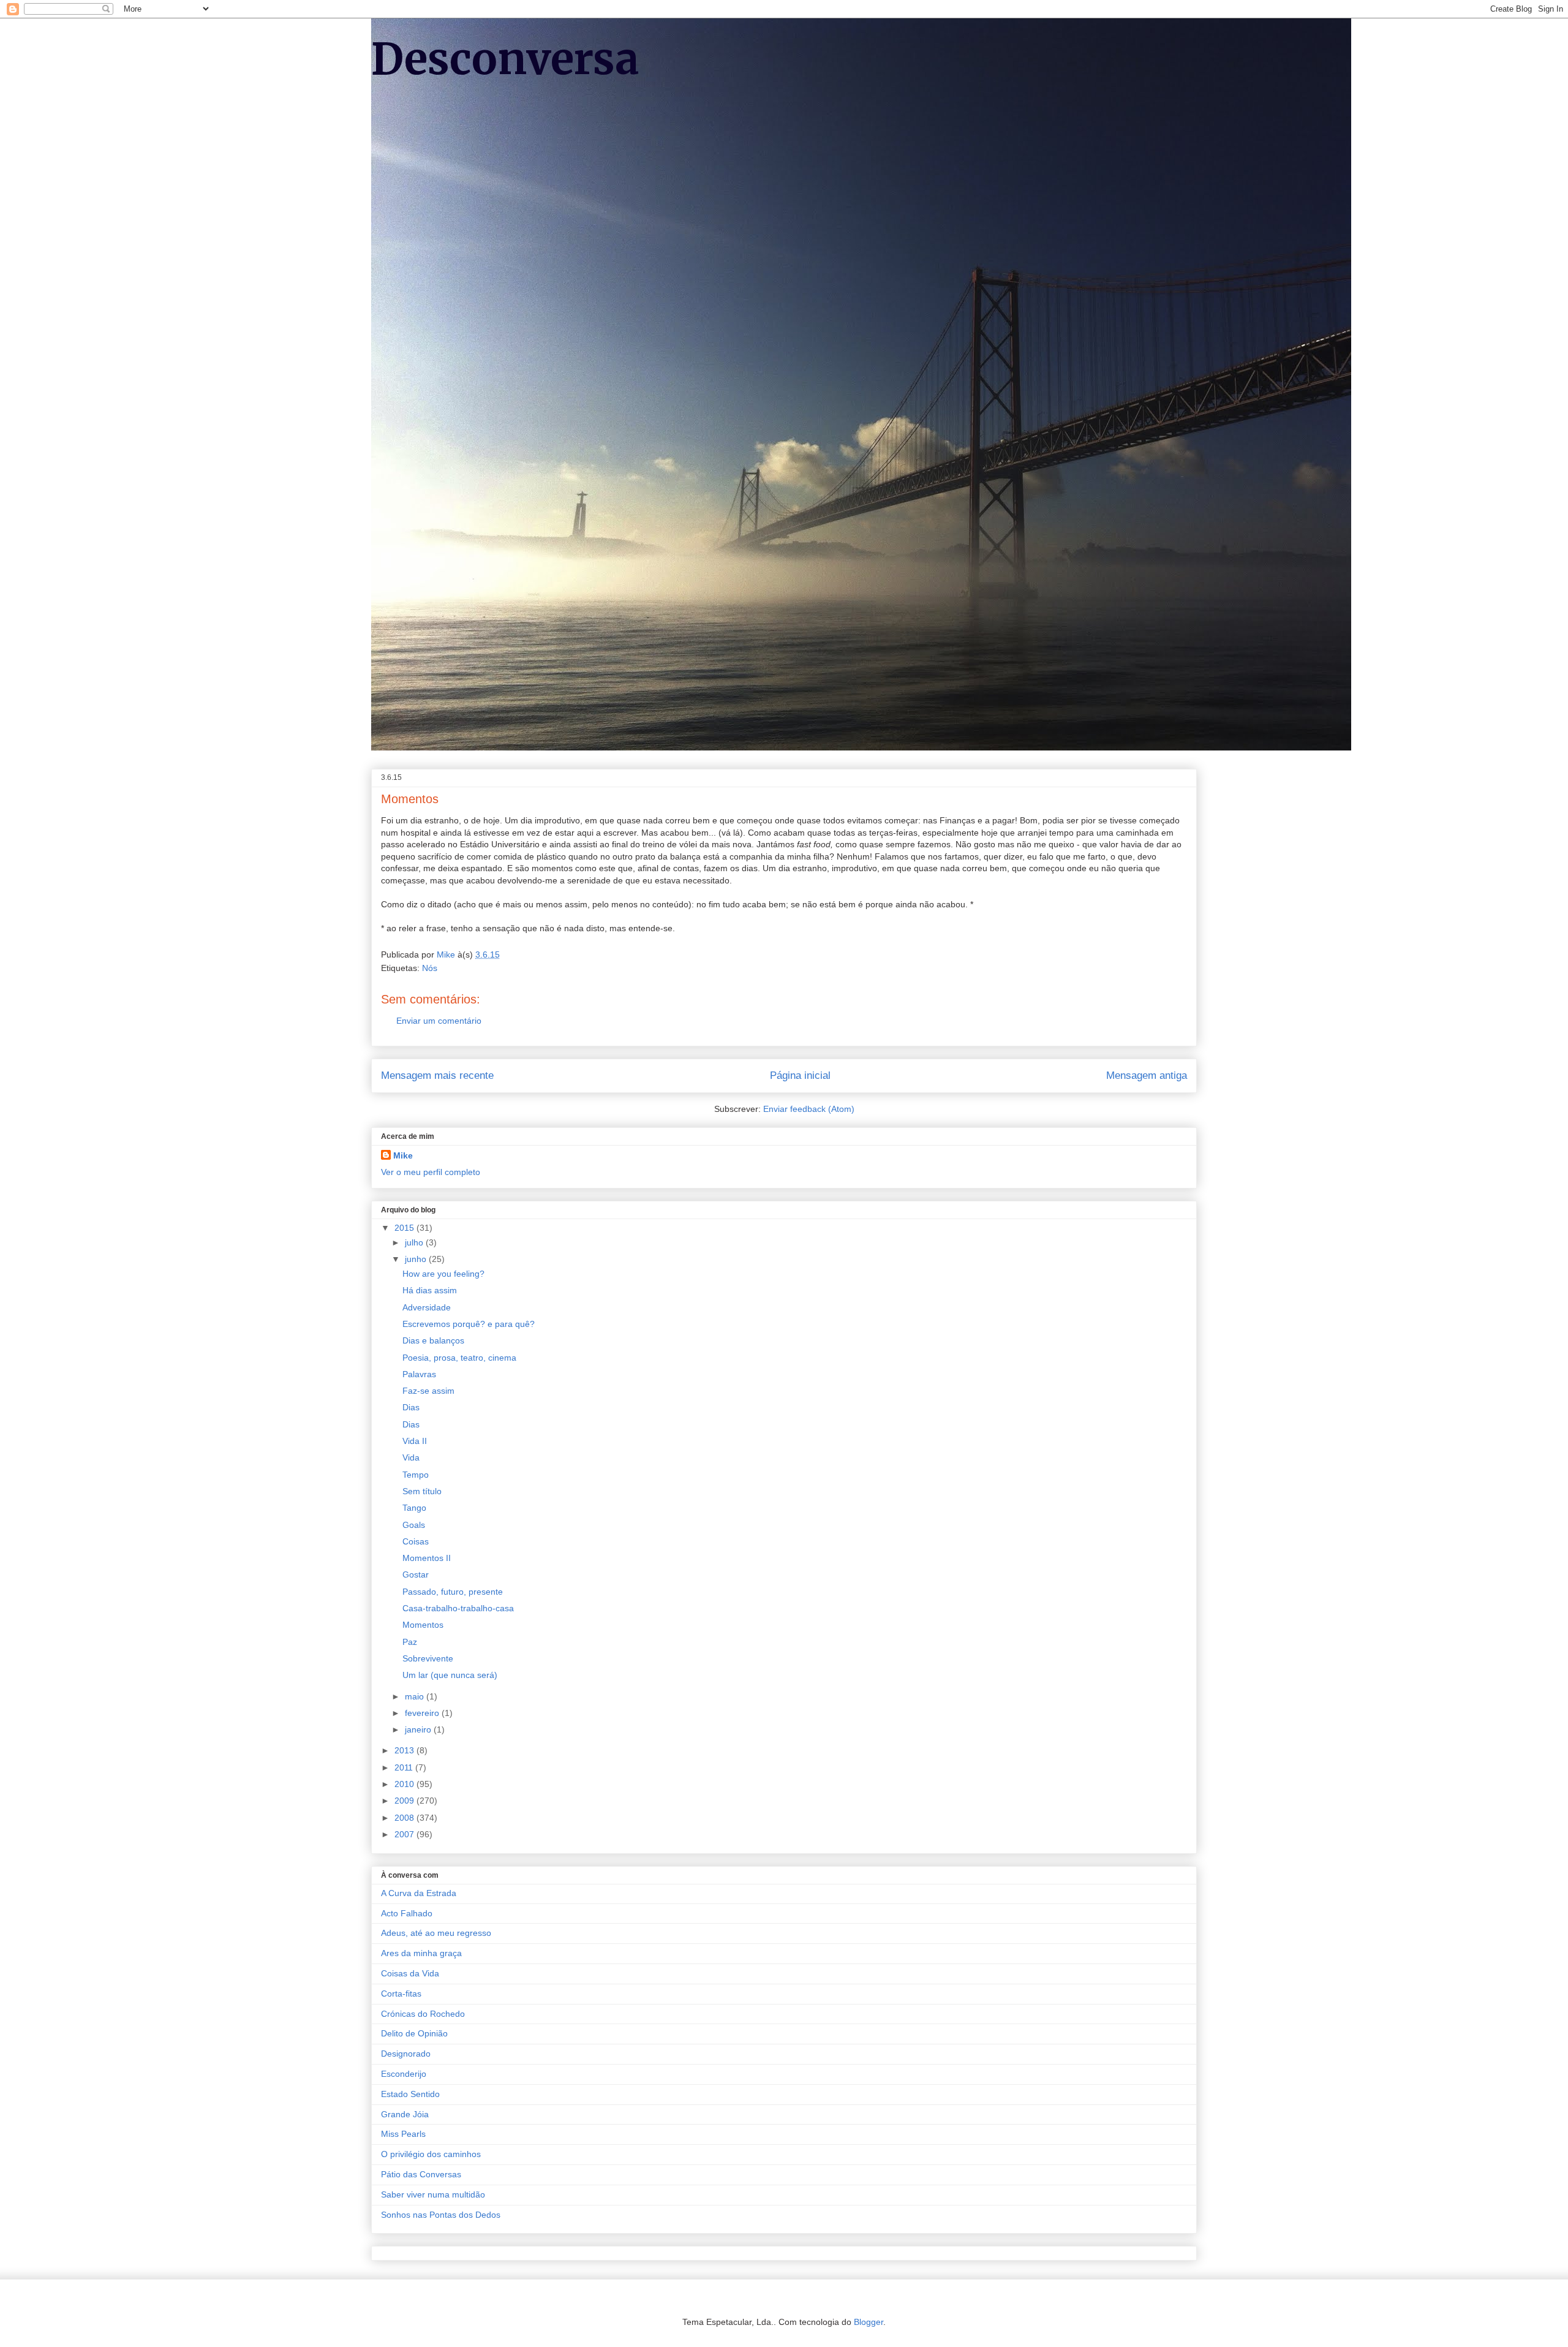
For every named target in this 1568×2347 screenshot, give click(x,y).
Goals (414, 1525)
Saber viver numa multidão (433, 2194)
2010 (405, 1784)
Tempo (416, 1475)
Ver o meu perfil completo (431, 1172)
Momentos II (427, 1558)
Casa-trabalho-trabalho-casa (458, 1608)
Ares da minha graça (421, 1953)
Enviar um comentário (439, 1021)
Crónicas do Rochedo (423, 2014)
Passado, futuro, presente (453, 1592)
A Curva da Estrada (419, 1893)
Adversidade (427, 1307)
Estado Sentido (410, 2094)
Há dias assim (430, 1290)
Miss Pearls (403, 2134)
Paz (410, 1642)
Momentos (423, 1625)
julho (415, 1242)
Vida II (415, 1441)
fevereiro (423, 1713)
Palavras (419, 1374)
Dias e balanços (433, 1340)
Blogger (869, 2322)
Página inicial (800, 1075)
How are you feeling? (443, 1274)
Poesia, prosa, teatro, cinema (459, 1358)
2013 (405, 1750)
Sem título (422, 1491)
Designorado (406, 2054)
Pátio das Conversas (421, 2174)
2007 (405, 1834)
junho (417, 1259)
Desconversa (505, 59)
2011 (405, 1767)
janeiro (419, 1729)
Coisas (416, 1541)
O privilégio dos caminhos (431, 2154)
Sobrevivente (428, 1658)
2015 (405, 1228)
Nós (430, 968)
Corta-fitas (401, 1994)
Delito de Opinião (414, 2033)
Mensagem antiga (1147, 1075)
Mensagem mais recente (437, 1075)
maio (416, 1696)
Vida (411, 1457)
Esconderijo (404, 2074)
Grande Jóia (405, 2114)
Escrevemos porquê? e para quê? (469, 1324)
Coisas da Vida (410, 1973)
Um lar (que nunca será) (450, 1675)
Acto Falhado (407, 1913)
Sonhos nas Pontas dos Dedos (441, 2215)
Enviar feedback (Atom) (809, 1109)
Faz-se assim (428, 1391)
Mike (403, 1155)
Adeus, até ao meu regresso (436, 1933)
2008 (405, 1818)
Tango (414, 1508)
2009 (405, 1801)
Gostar (416, 1574)
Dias (411, 1407)
